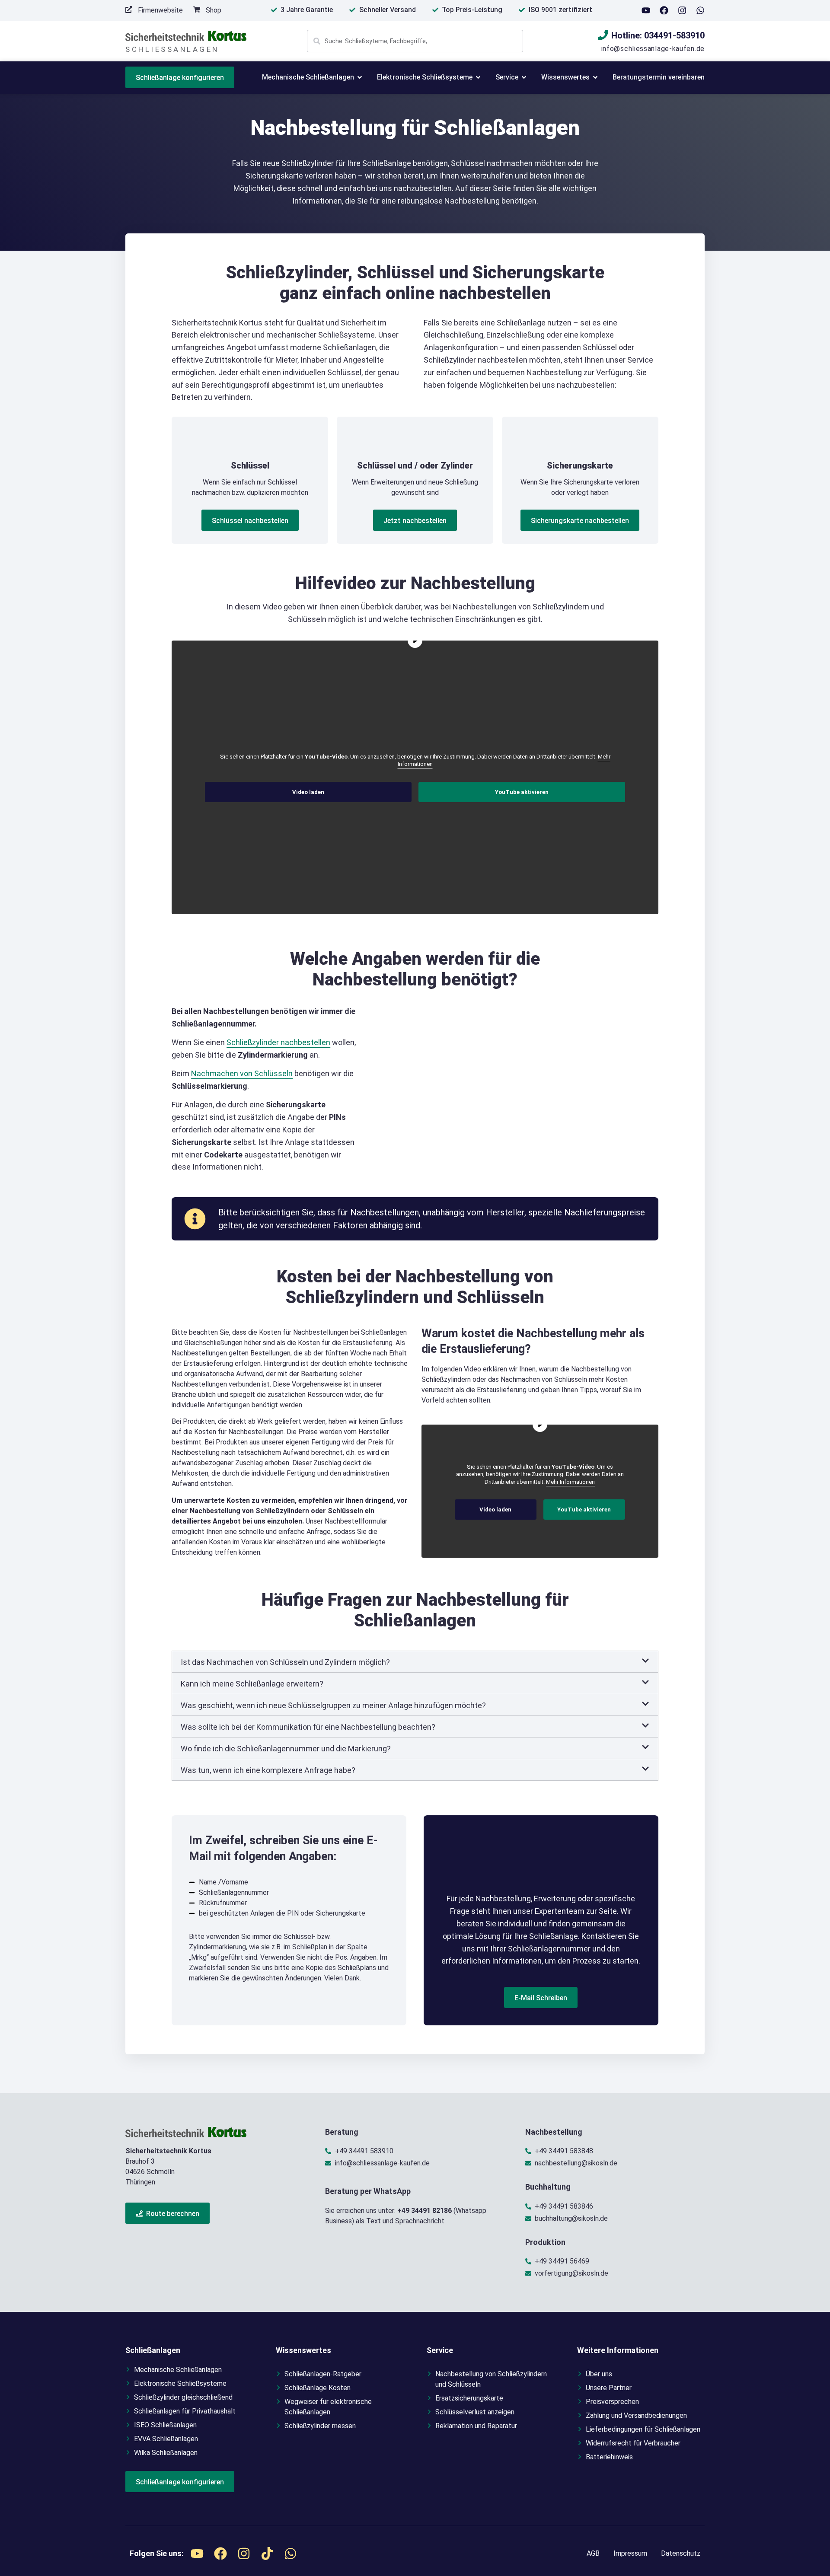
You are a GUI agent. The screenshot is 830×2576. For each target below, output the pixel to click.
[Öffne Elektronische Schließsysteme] (478, 77)
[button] (415, 1662)
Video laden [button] (308, 792)
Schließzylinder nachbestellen (278, 1042)
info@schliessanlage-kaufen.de (653, 49)
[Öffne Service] (524, 77)
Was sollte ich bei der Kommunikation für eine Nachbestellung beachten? (308, 1727)
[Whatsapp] (290, 2554)
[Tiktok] (267, 2554)
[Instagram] (682, 10)
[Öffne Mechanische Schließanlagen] (360, 77)
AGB (593, 2553)
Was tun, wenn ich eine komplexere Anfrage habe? (268, 1770)
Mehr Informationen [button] (570, 1482)
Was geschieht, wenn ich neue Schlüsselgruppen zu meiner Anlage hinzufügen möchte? (333, 1705)
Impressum (630, 2553)
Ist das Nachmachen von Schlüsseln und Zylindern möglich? (285, 1662)
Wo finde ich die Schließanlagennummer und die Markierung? (286, 1749)
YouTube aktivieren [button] (522, 792)
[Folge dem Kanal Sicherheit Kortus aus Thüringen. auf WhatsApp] (700, 10)
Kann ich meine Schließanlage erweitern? (252, 1684)
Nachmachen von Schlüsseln (242, 1073)
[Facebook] (664, 10)
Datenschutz (681, 2553)
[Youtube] (646, 10)
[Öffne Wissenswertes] (595, 77)
